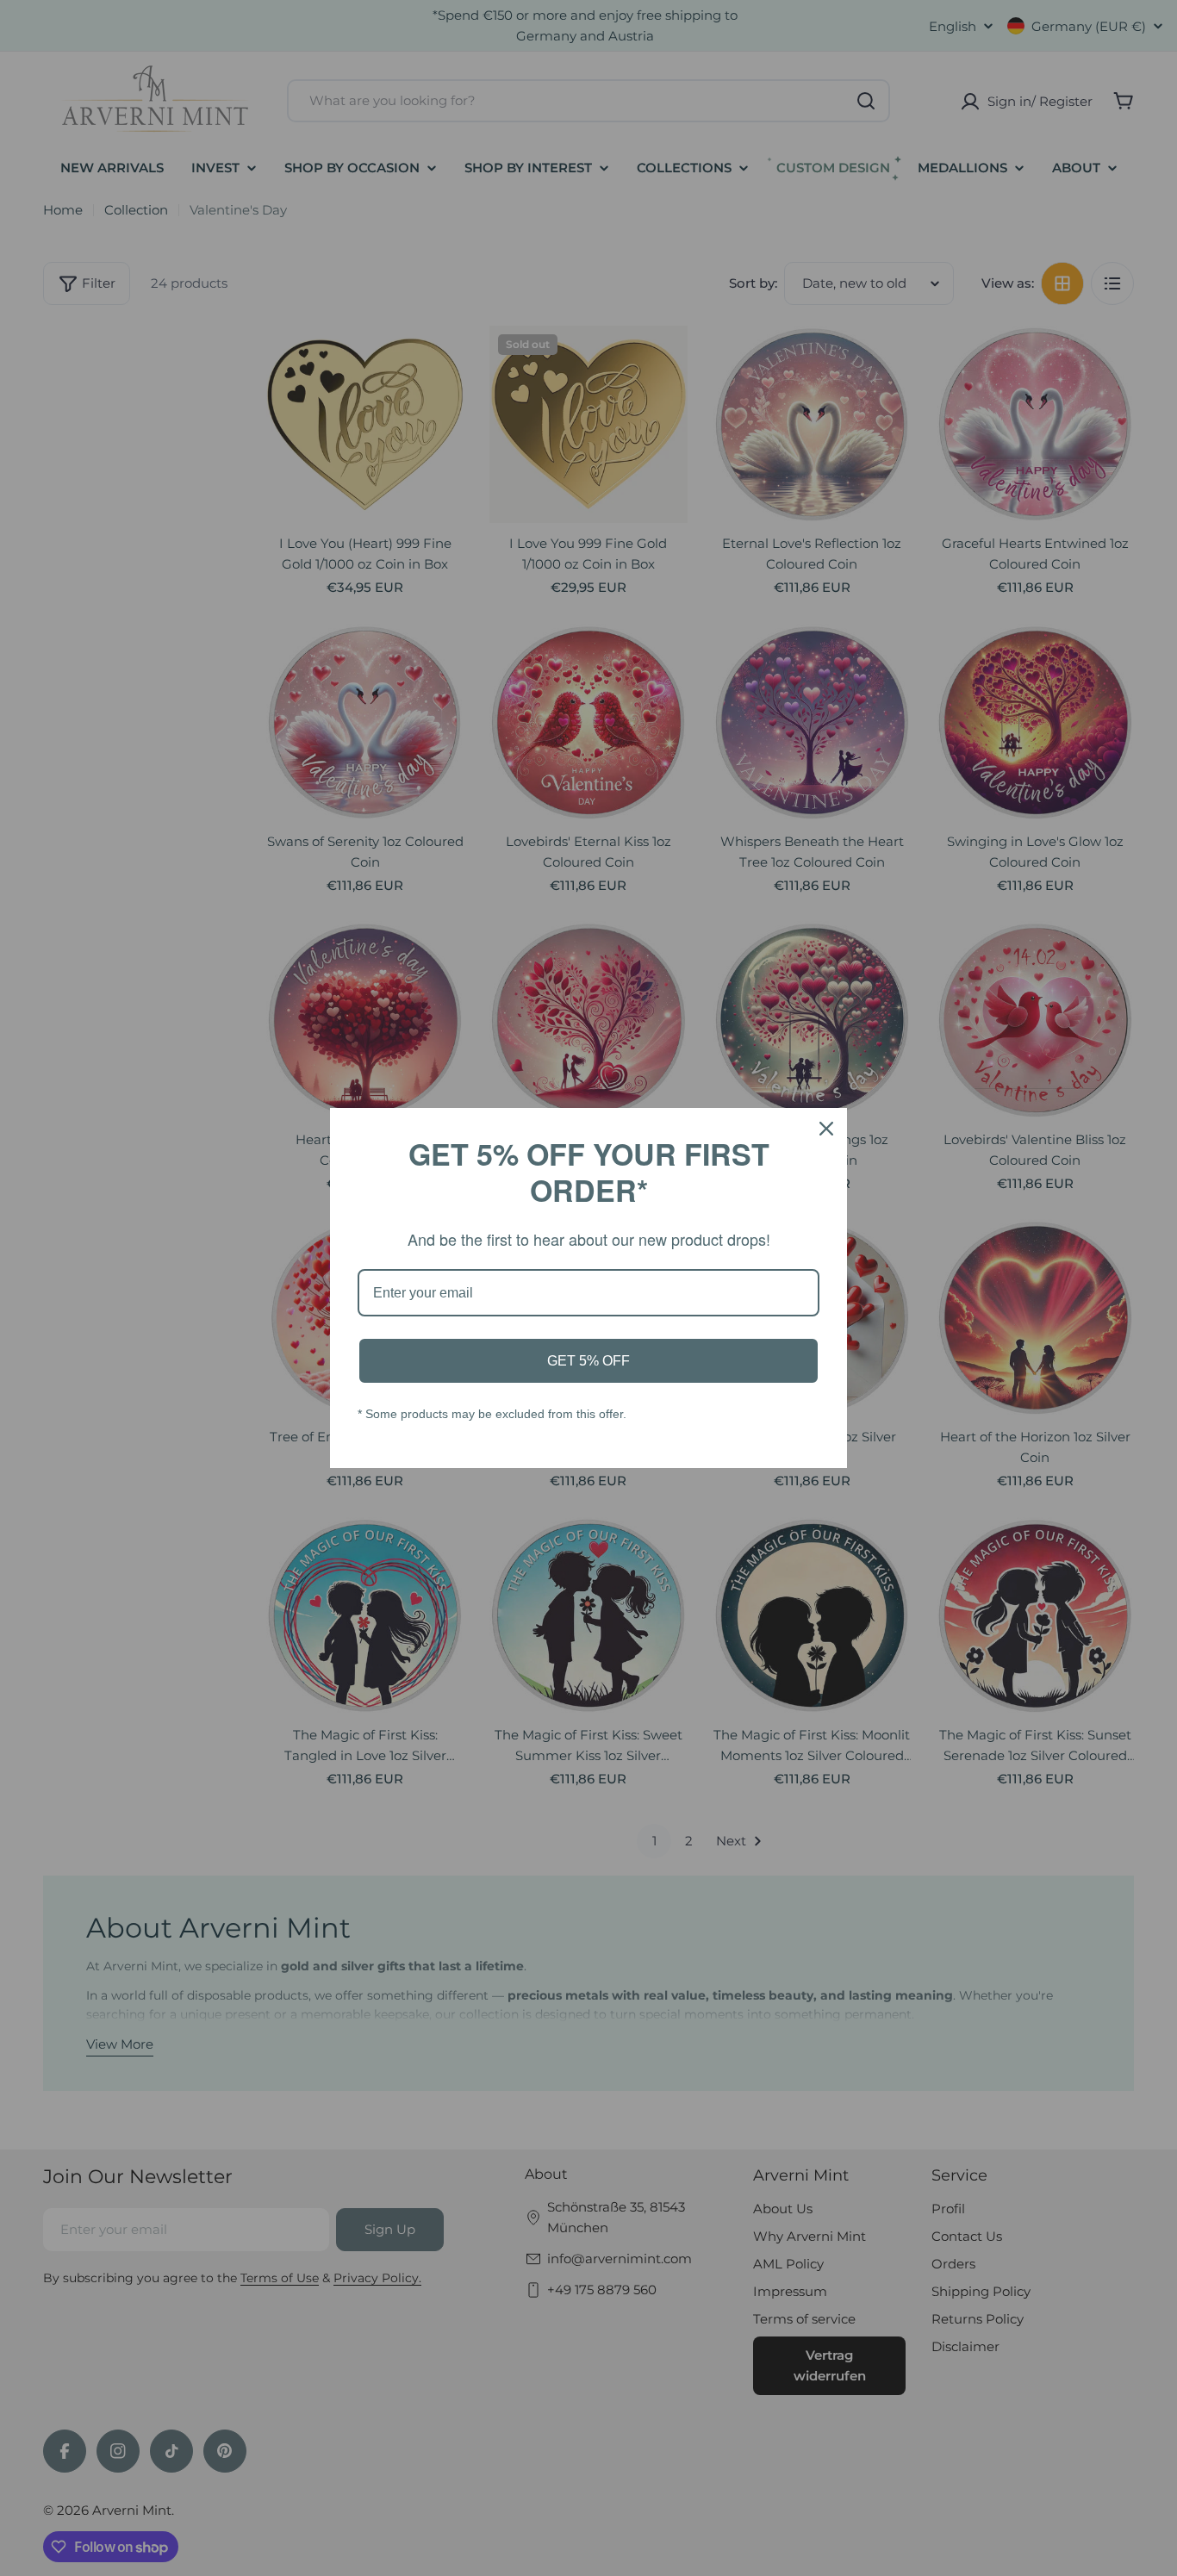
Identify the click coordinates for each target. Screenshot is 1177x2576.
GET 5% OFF (588, 1361)
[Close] (826, 1129)
